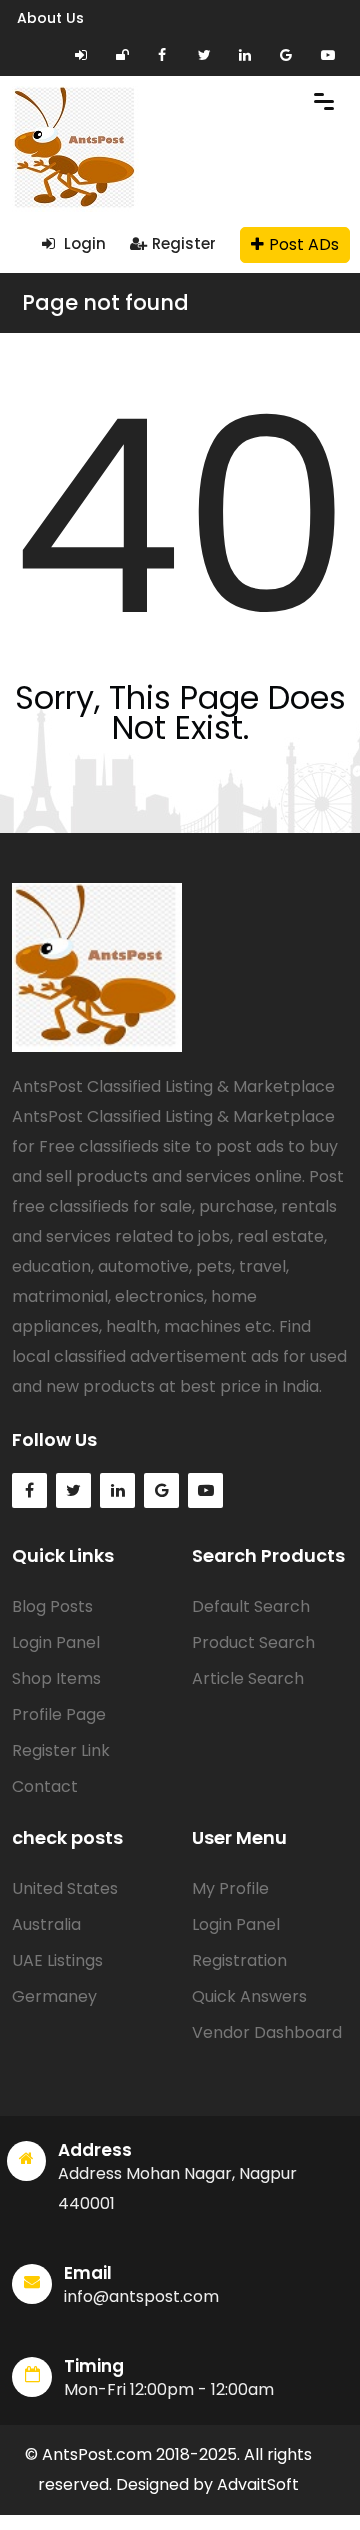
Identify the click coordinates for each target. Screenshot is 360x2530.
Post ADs (304, 244)
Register (184, 243)
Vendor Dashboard (267, 2032)
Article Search (248, 1678)
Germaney (54, 1996)
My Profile (230, 1888)
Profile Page (59, 1714)
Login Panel (56, 1642)
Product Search (253, 1642)
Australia (46, 1924)
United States (65, 1888)
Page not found (105, 302)
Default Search (251, 1606)
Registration (239, 1960)
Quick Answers (249, 1996)
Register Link (61, 1750)
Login (83, 243)
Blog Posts (52, 1606)
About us (50, 18)
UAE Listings (57, 1960)
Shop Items (56, 1678)
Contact (45, 1786)
